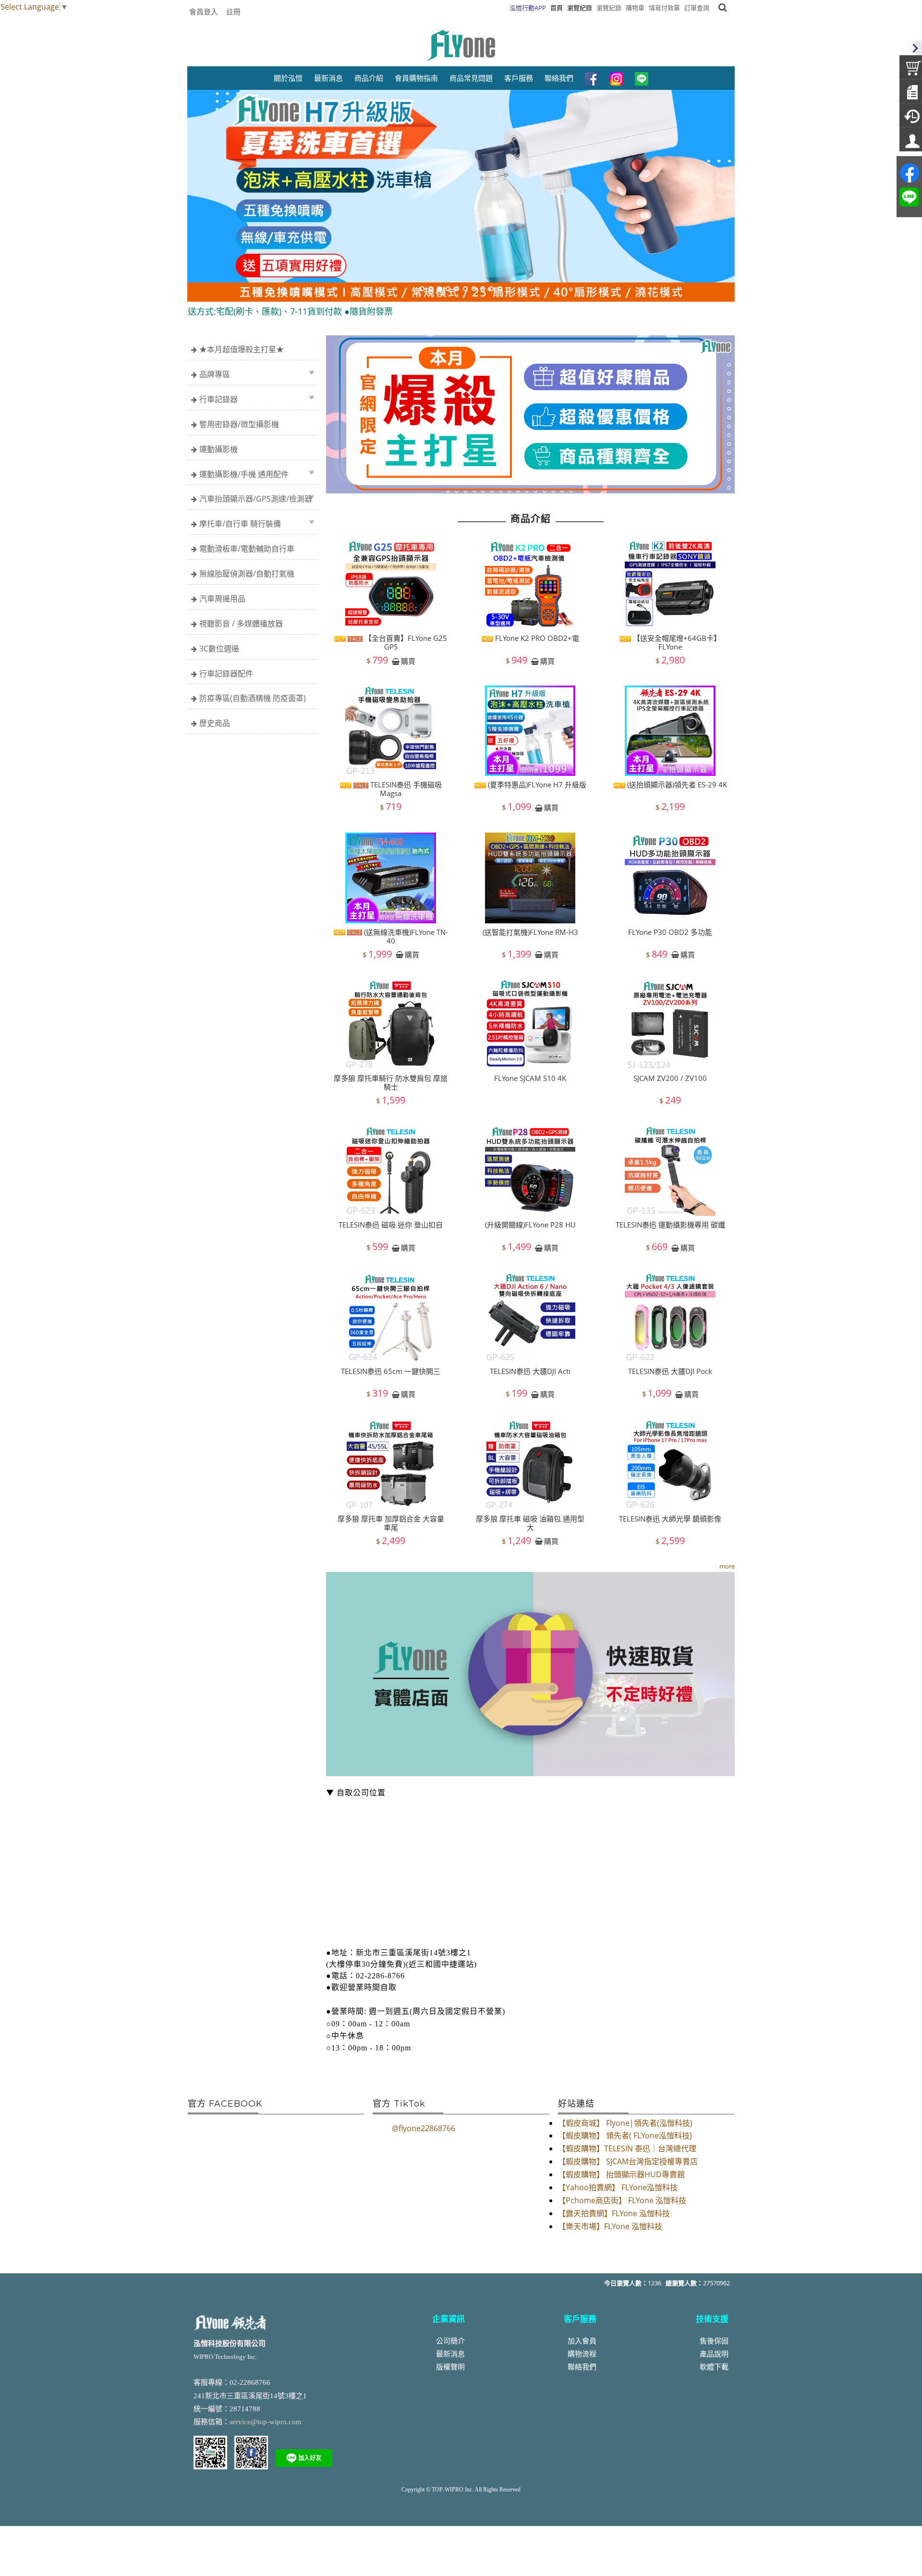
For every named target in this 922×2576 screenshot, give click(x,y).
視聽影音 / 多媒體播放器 (241, 624)
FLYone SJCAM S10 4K (530, 1078)
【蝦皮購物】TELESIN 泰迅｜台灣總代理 (627, 2148)
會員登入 (204, 12)
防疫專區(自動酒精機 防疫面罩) (253, 698)
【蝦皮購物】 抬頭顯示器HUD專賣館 (621, 2174)
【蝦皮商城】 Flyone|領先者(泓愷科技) (625, 2123)
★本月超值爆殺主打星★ (242, 349)
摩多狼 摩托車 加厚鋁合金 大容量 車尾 (391, 1522)
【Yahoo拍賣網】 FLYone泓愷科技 (618, 2187)
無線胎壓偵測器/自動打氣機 (247, 574)
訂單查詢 (697, 8)
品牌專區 (215, 374)
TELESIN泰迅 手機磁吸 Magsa (405, 789)
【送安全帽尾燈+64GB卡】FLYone (676, 642)
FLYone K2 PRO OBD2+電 (536, 638)
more (727, 1566)
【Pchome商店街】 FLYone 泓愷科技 (622, 2200)
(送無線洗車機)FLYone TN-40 (405, 936)
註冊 (233, 12)
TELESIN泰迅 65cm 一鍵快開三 (391, 1372)
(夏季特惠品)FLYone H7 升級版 (536, 785)
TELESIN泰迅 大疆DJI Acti (530, 1372)
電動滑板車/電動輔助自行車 (247, 549)
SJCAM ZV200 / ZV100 (670, 1078)
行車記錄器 (218, 399)
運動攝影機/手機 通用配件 (244, 474)
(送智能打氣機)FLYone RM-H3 (530, 932)
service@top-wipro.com (266, 2422)
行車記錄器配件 (226, 674)
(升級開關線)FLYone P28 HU (530, 1225)
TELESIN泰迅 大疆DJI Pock (670, 1372)
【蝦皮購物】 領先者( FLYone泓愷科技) (625, 2135)
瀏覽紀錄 (609, 8)
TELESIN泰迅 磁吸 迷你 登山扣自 (391, 1225)
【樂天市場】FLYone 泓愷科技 (610, 2226)
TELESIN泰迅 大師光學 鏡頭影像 (670, 1518)
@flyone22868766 (424, 2128)
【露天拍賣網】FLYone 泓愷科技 (614, 2213)
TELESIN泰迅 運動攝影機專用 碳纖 (670, 1225)
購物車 (635, 8)
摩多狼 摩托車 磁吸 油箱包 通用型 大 (530, 1522)
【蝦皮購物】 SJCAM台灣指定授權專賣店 (628, 2161)
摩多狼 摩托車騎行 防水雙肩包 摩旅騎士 (391, 1082)
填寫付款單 (664, 8)
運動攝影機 (218, 449)
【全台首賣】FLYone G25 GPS (405, 642)
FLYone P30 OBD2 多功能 (670, 932)
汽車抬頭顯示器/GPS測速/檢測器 (256, 499)
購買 (408, 661)
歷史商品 (215, 723)
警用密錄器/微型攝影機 (239, 424)
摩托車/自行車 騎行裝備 (240, 524)
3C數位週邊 (219, 649)
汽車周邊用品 (222, 599)
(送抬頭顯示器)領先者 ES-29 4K (676, 785)
